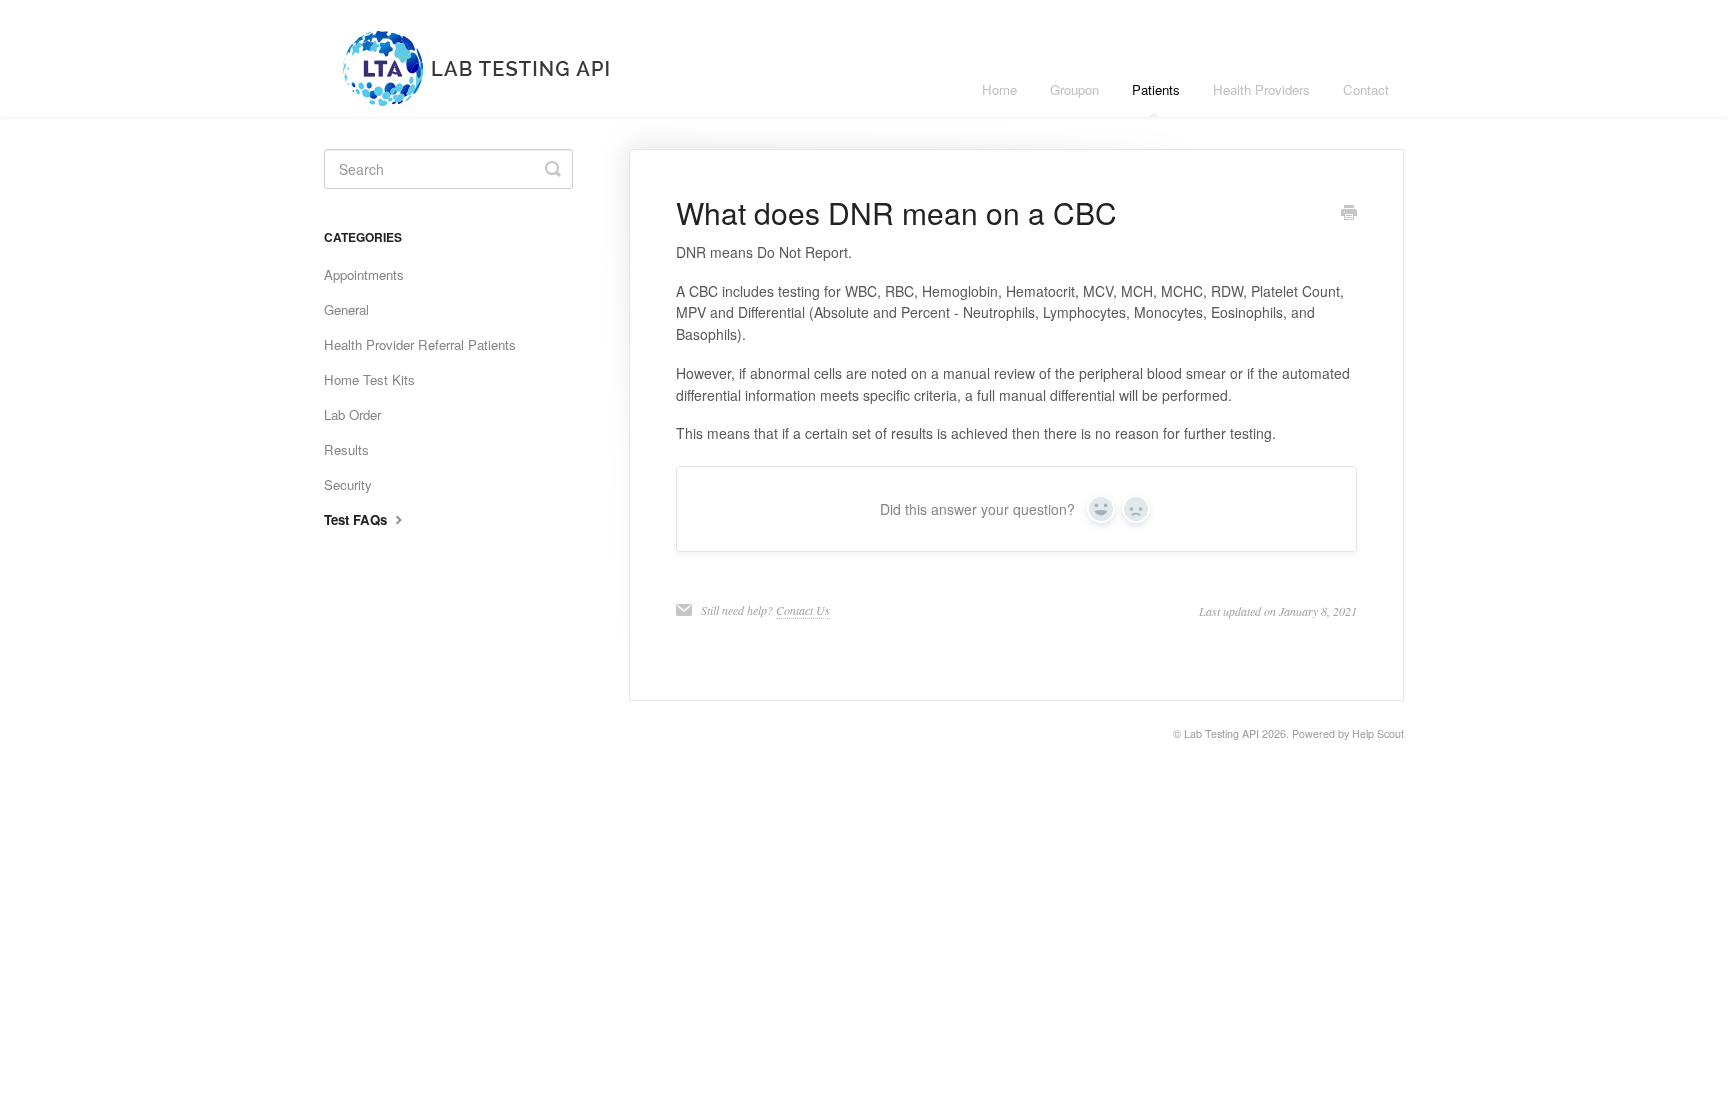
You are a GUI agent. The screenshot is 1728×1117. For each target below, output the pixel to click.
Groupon (1074, 89)
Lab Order (352, 414)
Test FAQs (357, 519)
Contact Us (803, 610)
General (346, 309)
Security (348, 484)
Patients (1156, 89)
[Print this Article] (1349, 214)
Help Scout (1378, 733)
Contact (1366, 89)
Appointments (364, 274)
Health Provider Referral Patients (420, 344)
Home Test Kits (369, 379)
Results (346, 449)
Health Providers (1261, 89)
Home (999, 89)
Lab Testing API (1221, 733)
